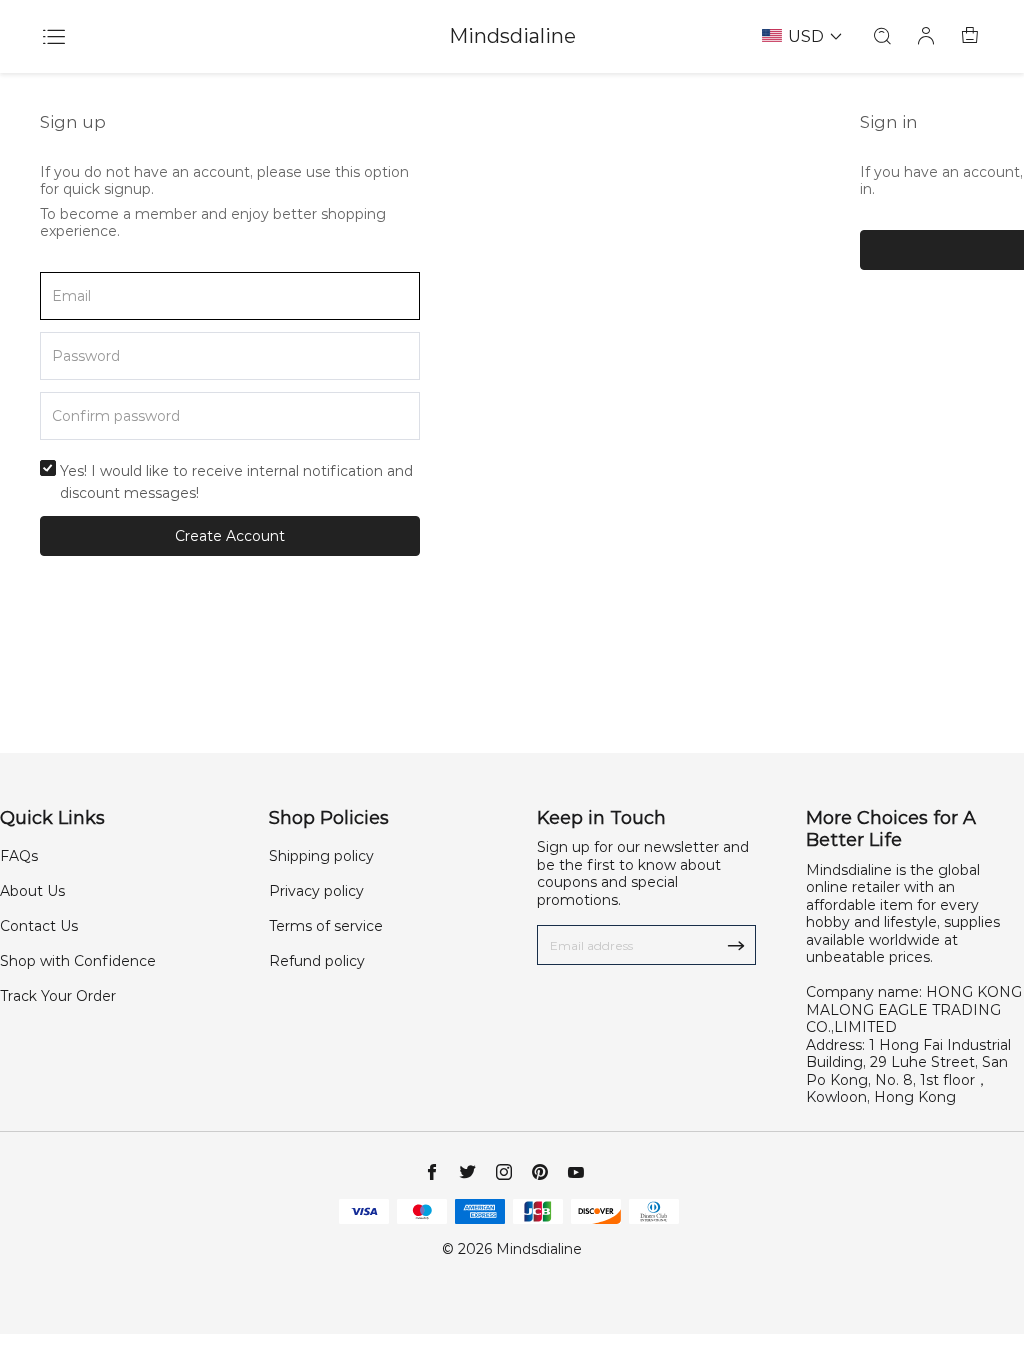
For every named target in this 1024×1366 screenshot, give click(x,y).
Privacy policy (316, 891)
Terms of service (326, 926)
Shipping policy (321, 856)
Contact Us (39, 926)
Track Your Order (58, 996)
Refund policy (317, 961)
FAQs (19, 856)
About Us (32, 891)
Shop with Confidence (78, 961)
